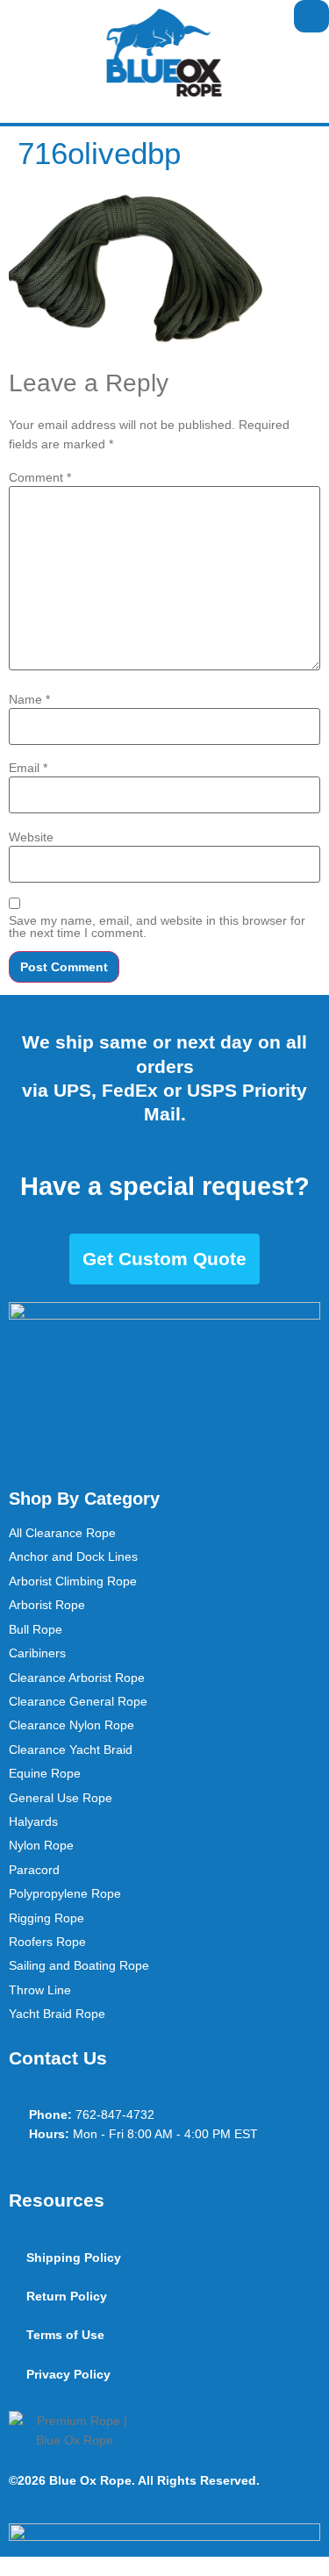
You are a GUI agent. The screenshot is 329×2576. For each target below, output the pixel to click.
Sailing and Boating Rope (79, 1965)
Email (28, 768)
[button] (14, 16)
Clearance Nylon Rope (72, 1725)
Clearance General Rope (78, 1701)
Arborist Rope (47, 1605)
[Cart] (311, 16)
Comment (40, 477)
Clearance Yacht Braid (71, 1750)
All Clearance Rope (62, 1533)
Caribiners (37, 1653)
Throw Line (40, 1990)
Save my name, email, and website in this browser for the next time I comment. (157, 927)
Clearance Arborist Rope (77, 1678)
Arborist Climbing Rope (73, 1581)
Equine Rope (45, 1773)
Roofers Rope (47, 1942)
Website (31, 837)
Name (29, 699)
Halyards (33, 1821)
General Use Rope (61, 1798)
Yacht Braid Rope (57, 2014)
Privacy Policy (68, 2374)
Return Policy (67, 2296)
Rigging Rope (46, 1918)
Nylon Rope (41, 1845)
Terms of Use (65, 2335)
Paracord (34, 1870)
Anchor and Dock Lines (73, 1556)
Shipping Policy (74, 2258)
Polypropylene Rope (65, 1893)
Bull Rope (36, 1629)
